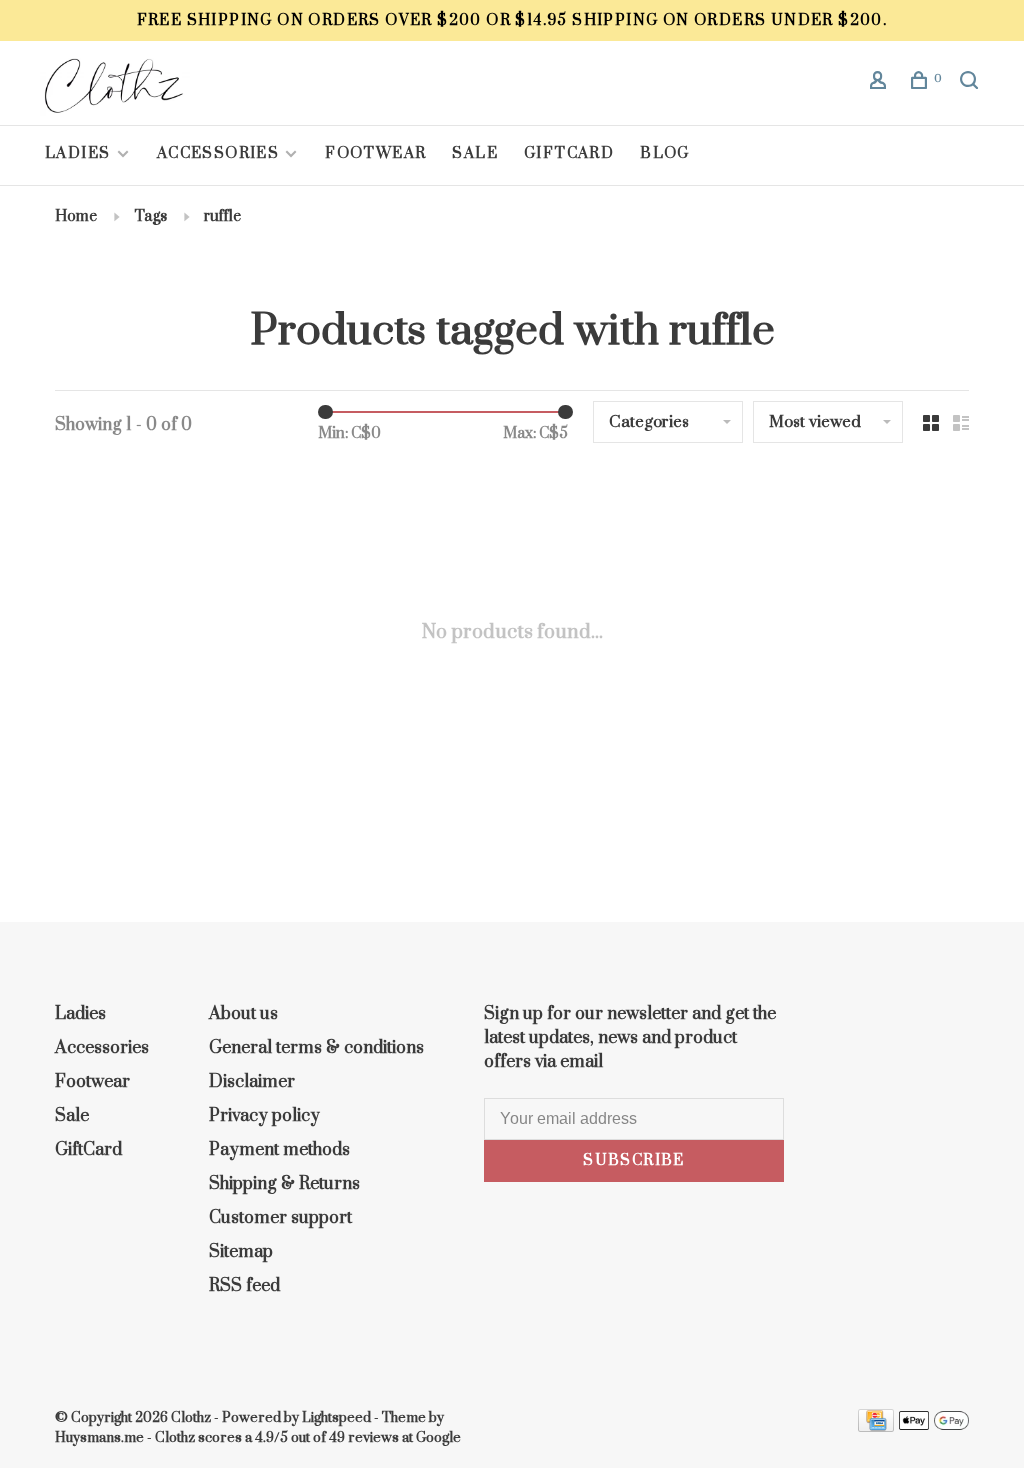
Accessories (218, 153)
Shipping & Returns (284, 1184)
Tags (150, 216)
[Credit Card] (876, 1427)
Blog (665, 153)
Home (76, 216)
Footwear (375, 153)
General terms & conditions (316, 1048)
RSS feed (244, 1286)
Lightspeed (336, 1418)
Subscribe (634, 1160)
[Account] (881, 83)
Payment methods (279, 1150)
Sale (475, 153)
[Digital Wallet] (934, 1427)
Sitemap (241, 1252)
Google (438, 1438)
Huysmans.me (101, 1438)
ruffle (222, 216)
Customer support (280, 1218)
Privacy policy (264, 1116)
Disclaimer (252, 1082)
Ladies (80, 153)
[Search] (972, 83)
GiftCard (569, 153)
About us (243, 1014)
